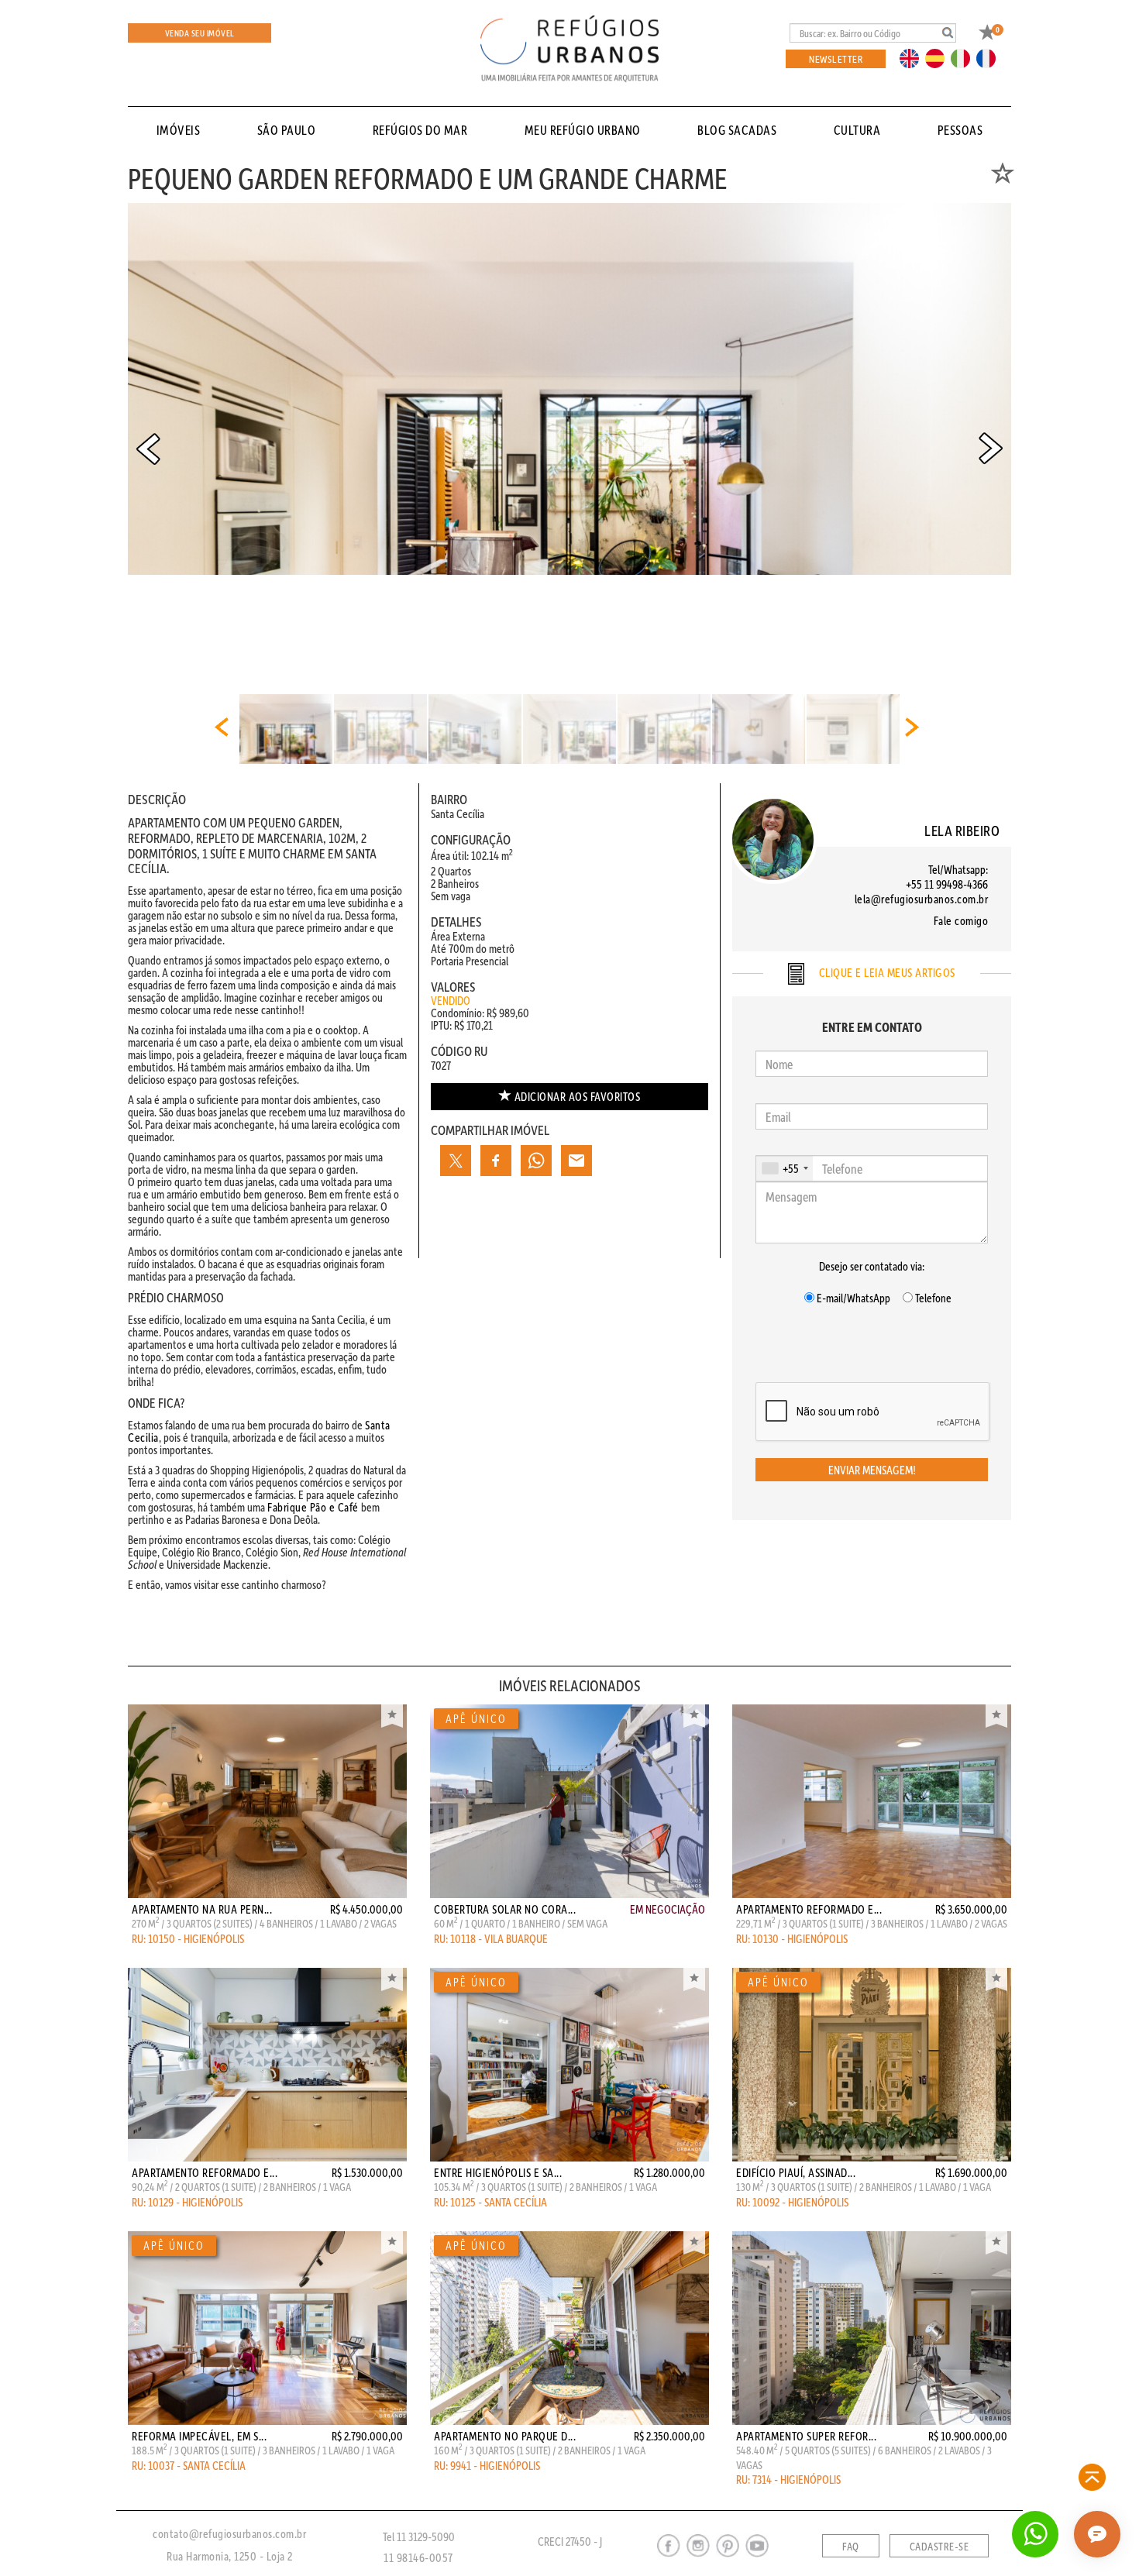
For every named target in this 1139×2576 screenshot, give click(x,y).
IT (966, 57)
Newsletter (836, 58)
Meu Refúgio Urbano (583, 130)
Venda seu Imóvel (200, 33)
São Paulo (287, 130)
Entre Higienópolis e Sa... (498, 2172)
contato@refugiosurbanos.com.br (229, 2533)
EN (913, 57)
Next (991, 449)
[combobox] (785, 1168)
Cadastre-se (939, 2547)
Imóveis (179, 130)
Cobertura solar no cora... (505, 1909)
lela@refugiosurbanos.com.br (922, 899)
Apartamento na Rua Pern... (202, 1909)
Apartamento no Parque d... (505, 2436)
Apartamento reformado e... (809, 1909)
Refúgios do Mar (420, 130)
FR (990, 57)
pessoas (960, 130)
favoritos (578, 1096)
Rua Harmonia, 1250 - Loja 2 (230, 2556)
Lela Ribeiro (962, 830)
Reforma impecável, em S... (199, 2436)
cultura (857, 130)
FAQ (851, 2547)
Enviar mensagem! (872, 1470)
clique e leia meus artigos (886, 972)
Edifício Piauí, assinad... (796, 2172)
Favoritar (392, 1716)
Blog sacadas (737, 130)
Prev (148, 449)
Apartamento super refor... (806, 2436)
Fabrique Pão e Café (313, 1507)
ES (939, 57)
